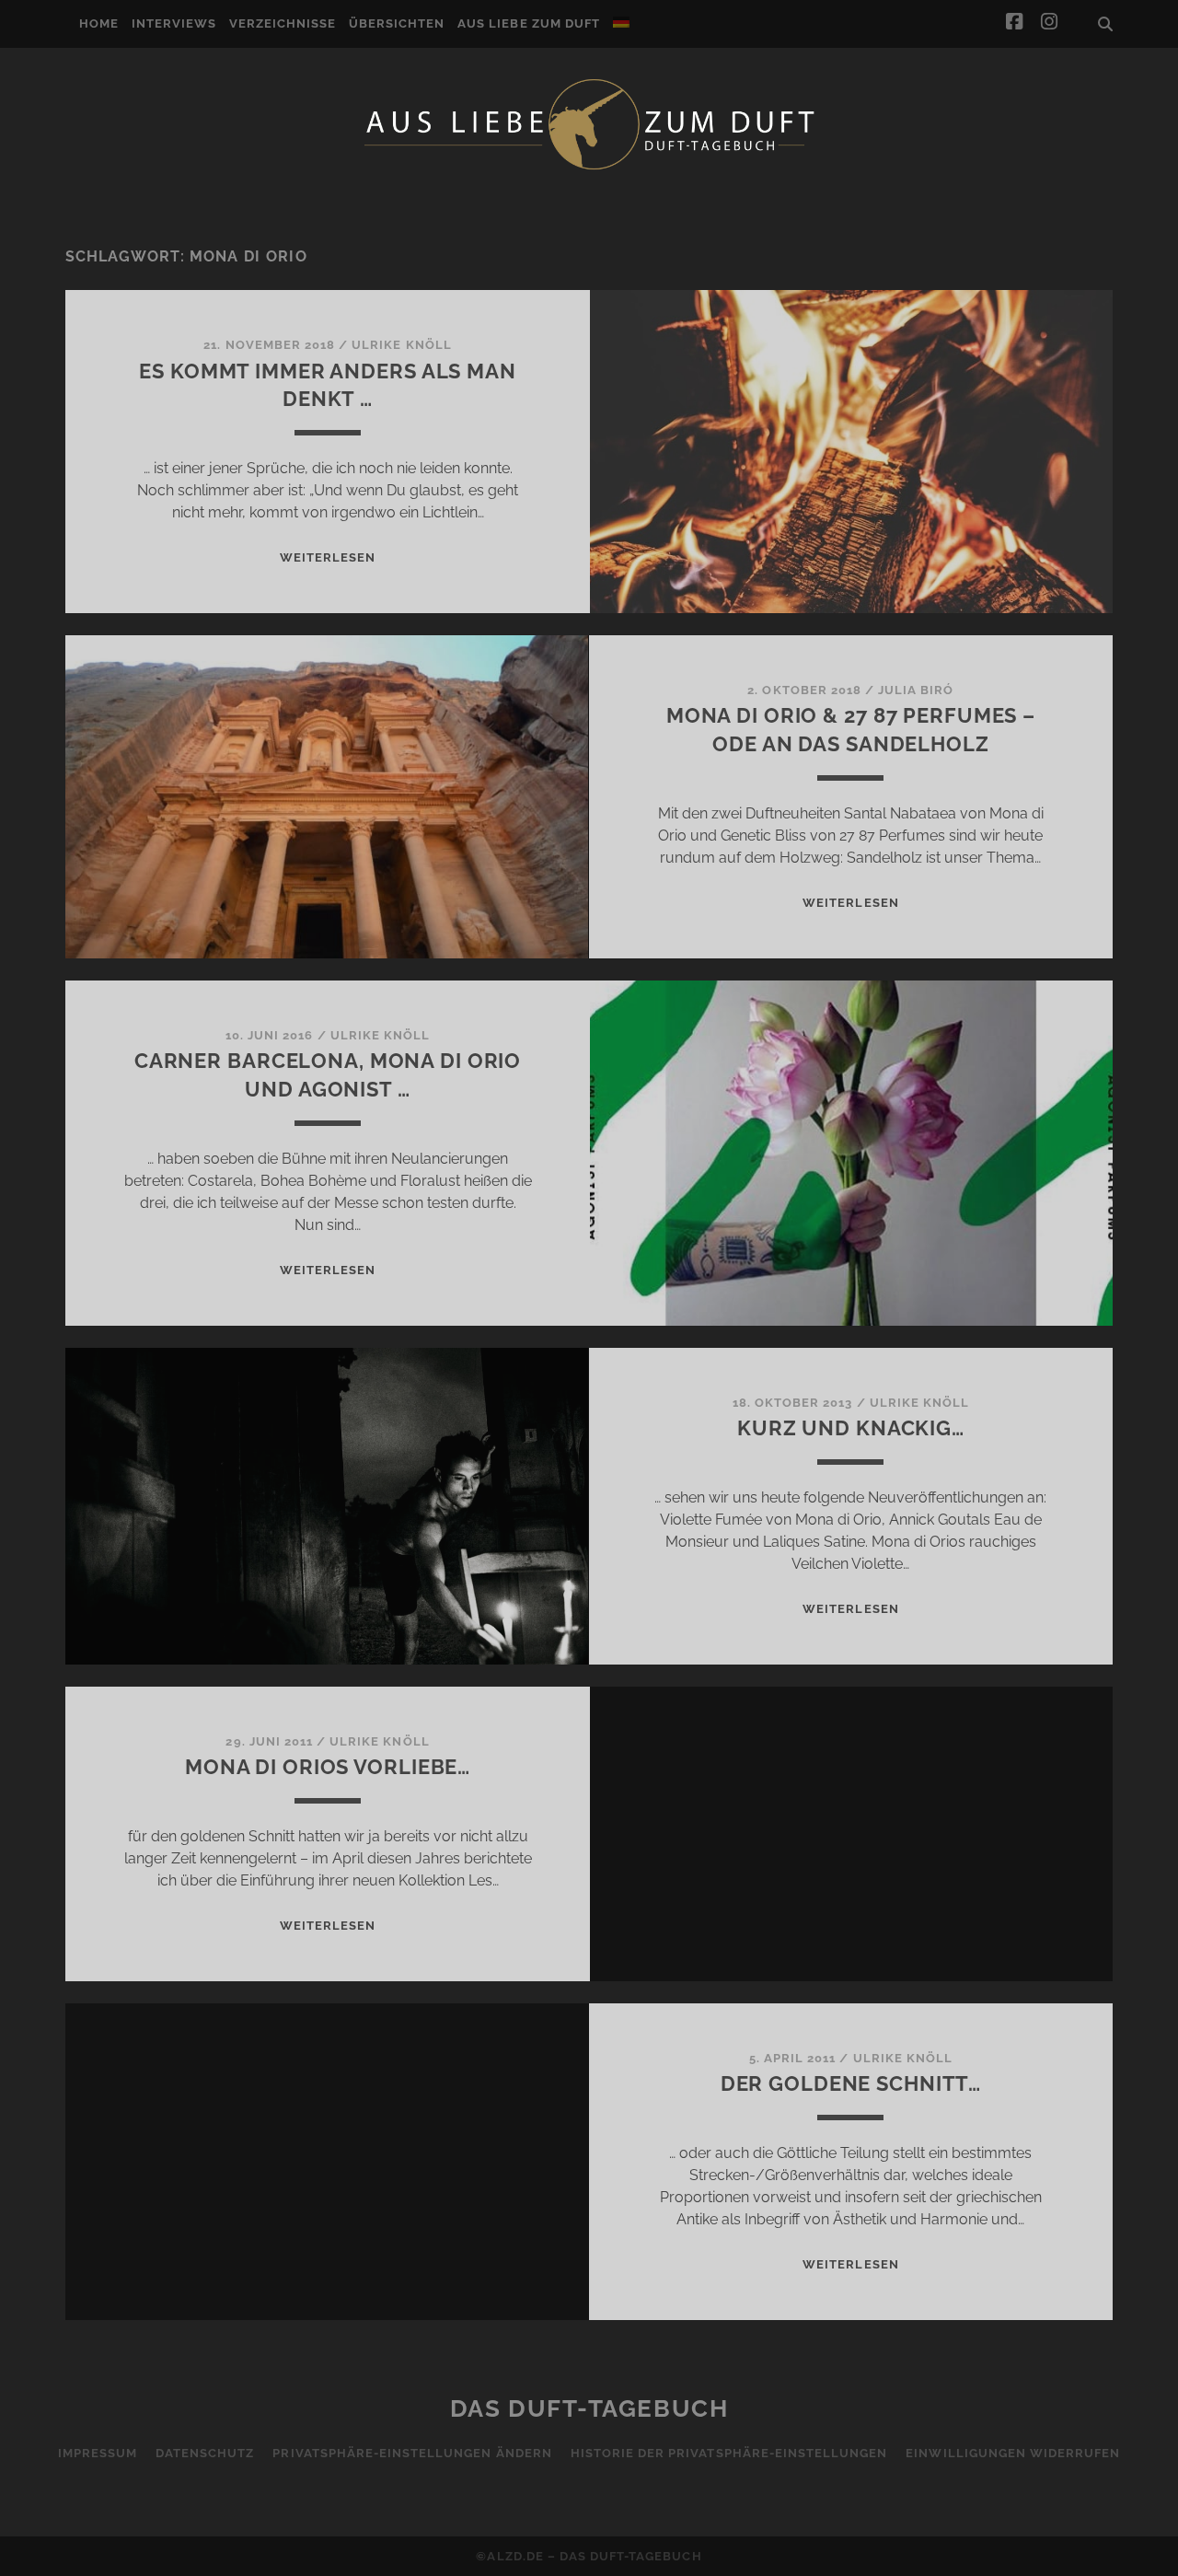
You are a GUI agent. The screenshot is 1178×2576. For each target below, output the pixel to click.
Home (99, 23)
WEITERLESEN (328, 557)
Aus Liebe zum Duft (529, 23)
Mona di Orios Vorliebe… (328, 1767)
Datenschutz (205, 2453)
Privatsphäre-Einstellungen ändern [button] (412, 2453)
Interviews (174, 23)
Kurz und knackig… (851, 1428)
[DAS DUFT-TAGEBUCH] (589, 168)
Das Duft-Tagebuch (589, 2408)
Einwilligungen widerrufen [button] (1013, 2453)
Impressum (98, 2453)
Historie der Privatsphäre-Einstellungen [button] (729, 2453)
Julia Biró (916, 690)
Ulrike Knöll (402, 345)
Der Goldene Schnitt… (851, 2083)
